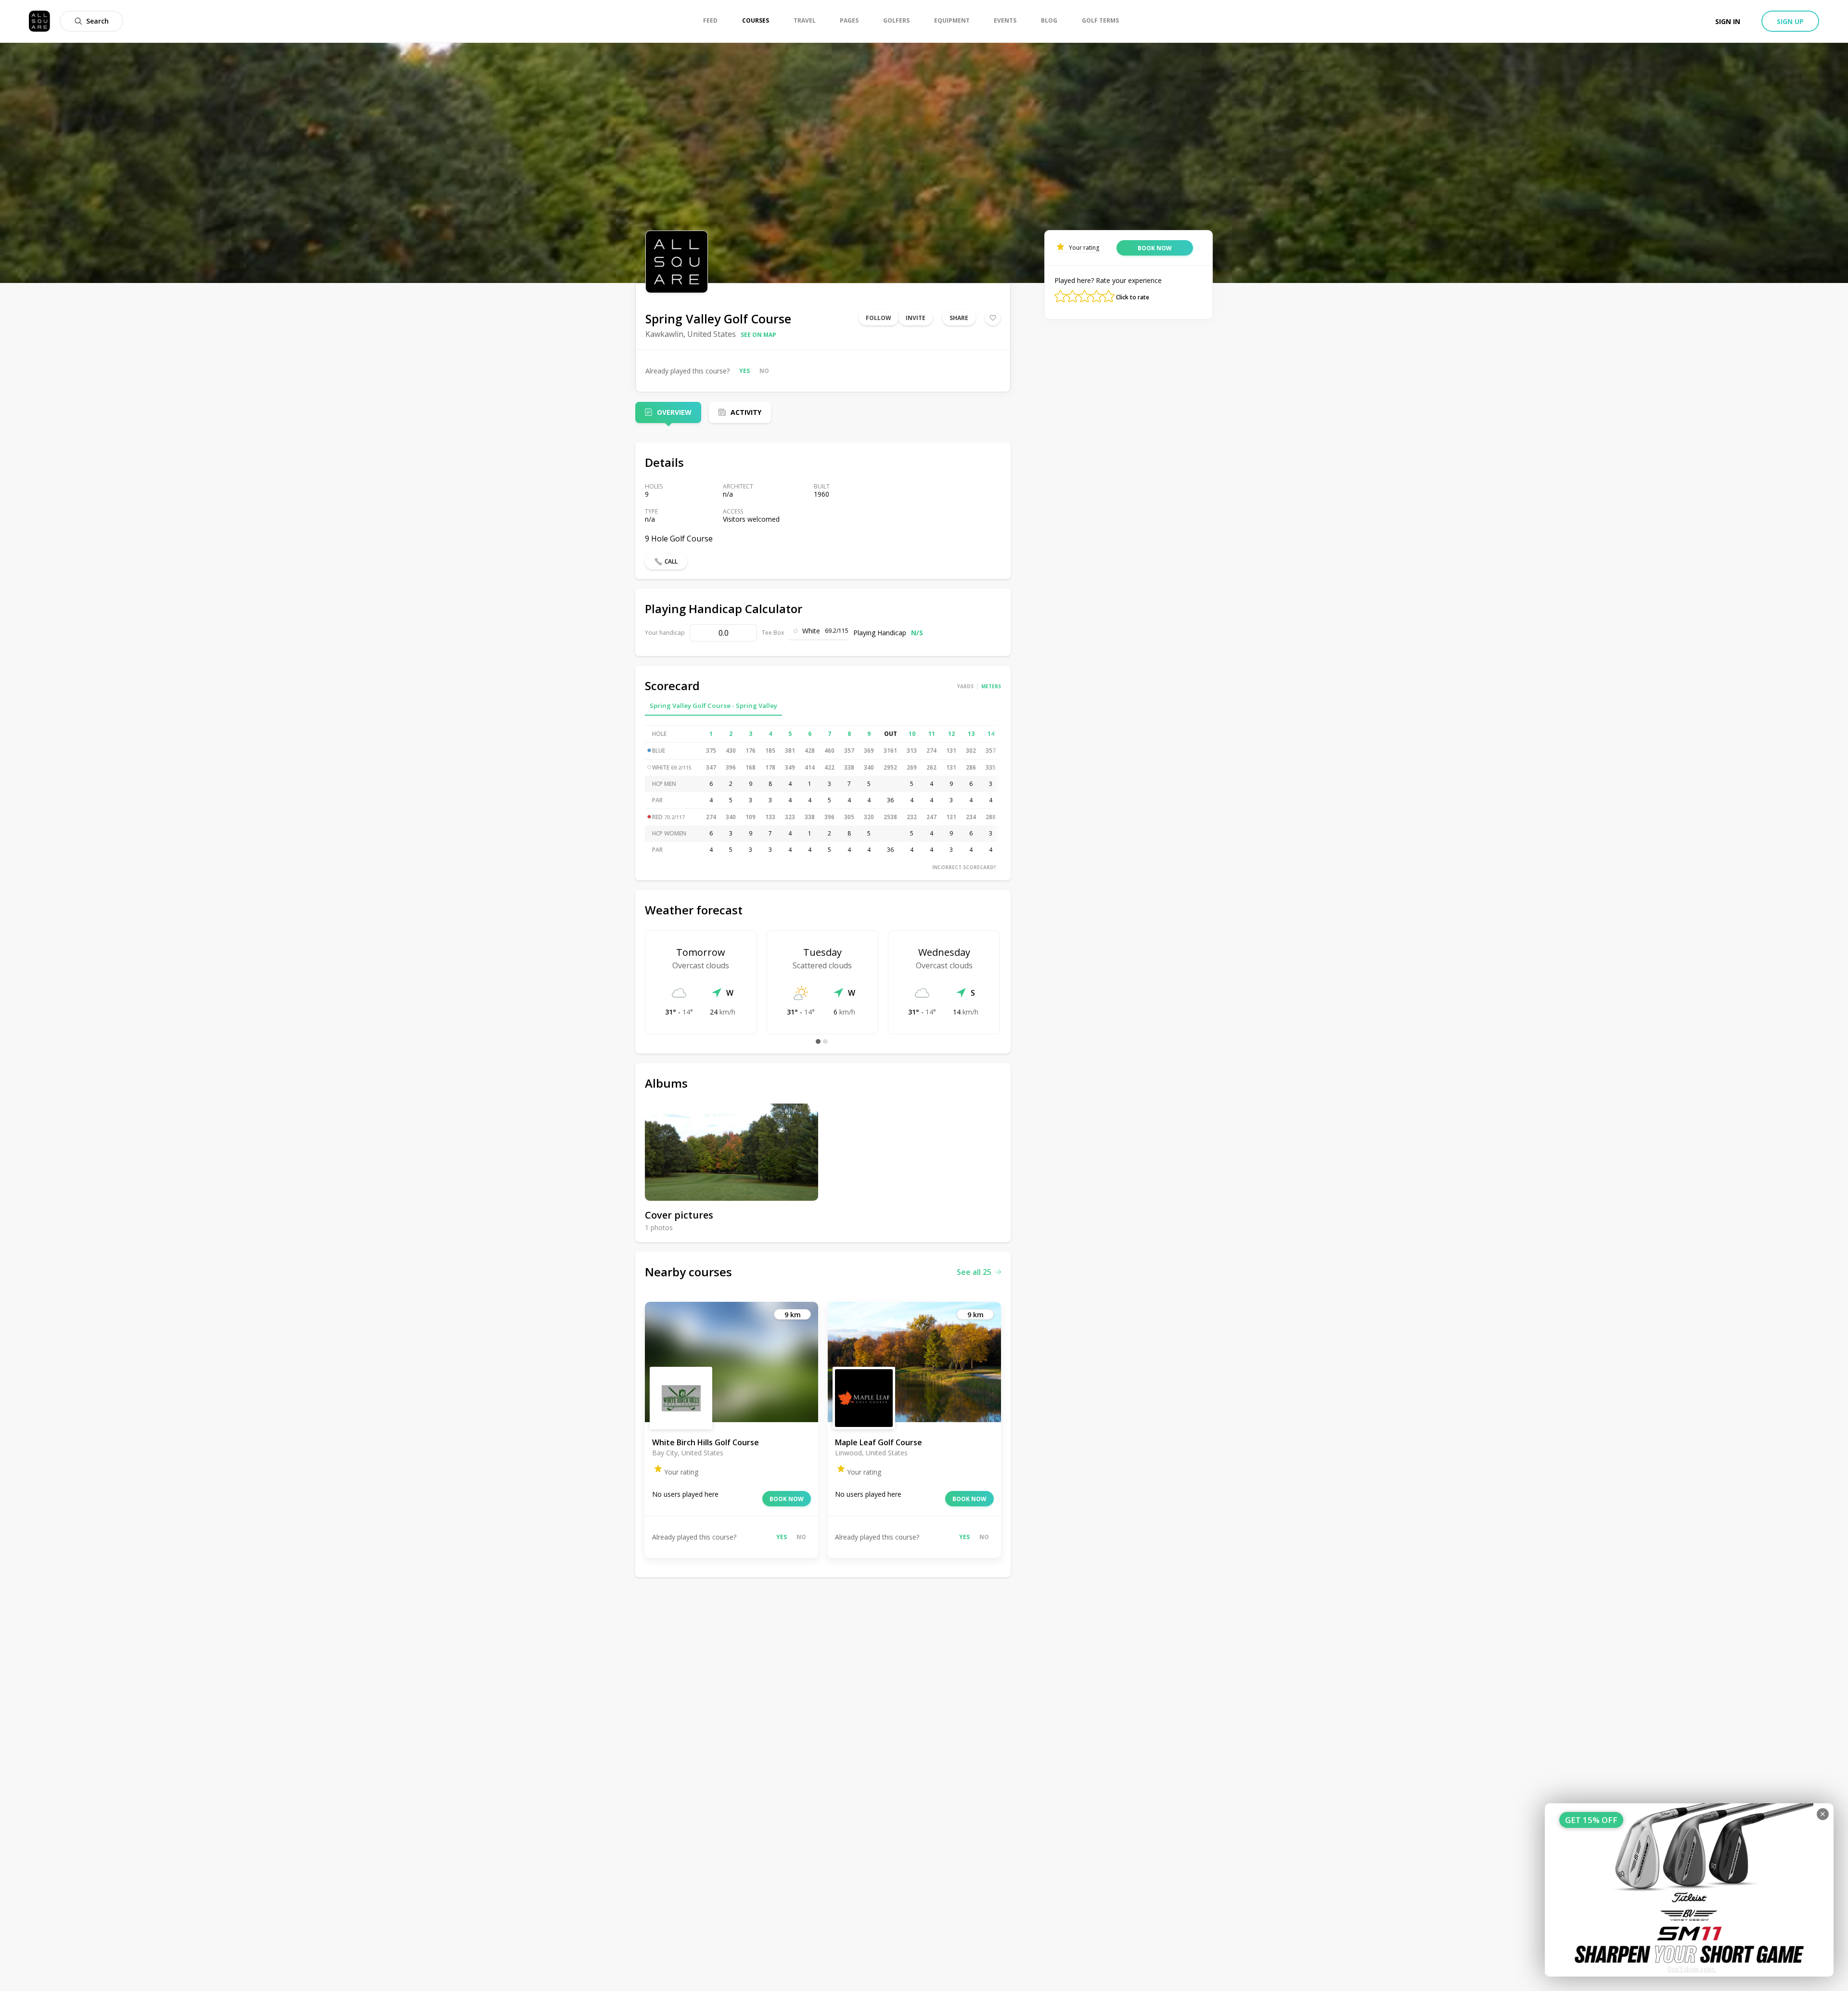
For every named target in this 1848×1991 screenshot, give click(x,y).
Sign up (1790, 21)
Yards (965, 686)
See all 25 (974, 1272)
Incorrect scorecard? (964, 867)
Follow (879, 318)
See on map (758, 335)
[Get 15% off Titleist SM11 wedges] (1689, 1890)
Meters (991, 686)
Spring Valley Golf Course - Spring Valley (713, 706)
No (764, 371)
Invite (916, 318)
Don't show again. (1692, 1969)
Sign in (1728, 21)
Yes (744, 371)
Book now (787, 1499)
